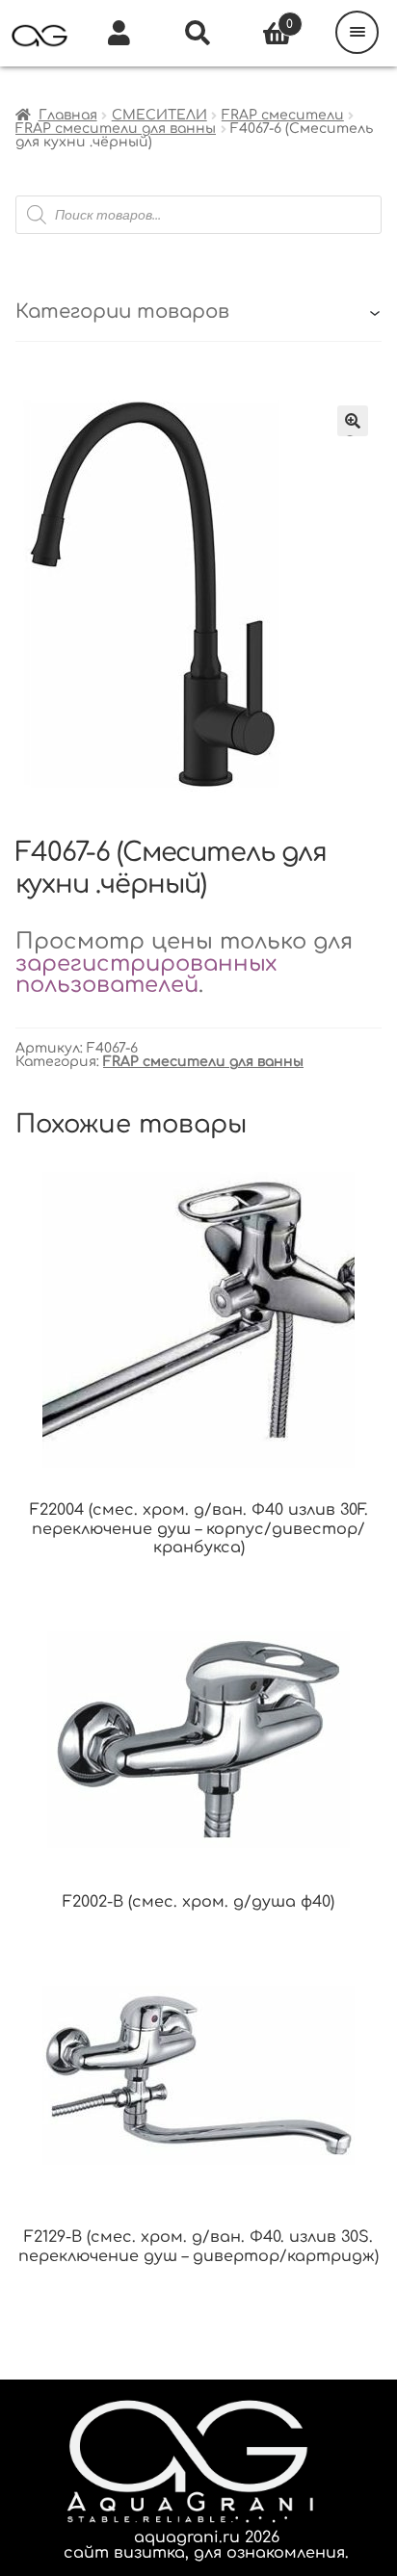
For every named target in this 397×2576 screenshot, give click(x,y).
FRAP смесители (283, 115)
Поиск (198, 34)
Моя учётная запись (119, 34)
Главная (68, 115)
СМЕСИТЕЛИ (159, 115)
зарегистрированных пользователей (146, 975)
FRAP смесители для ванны (116, 129)
